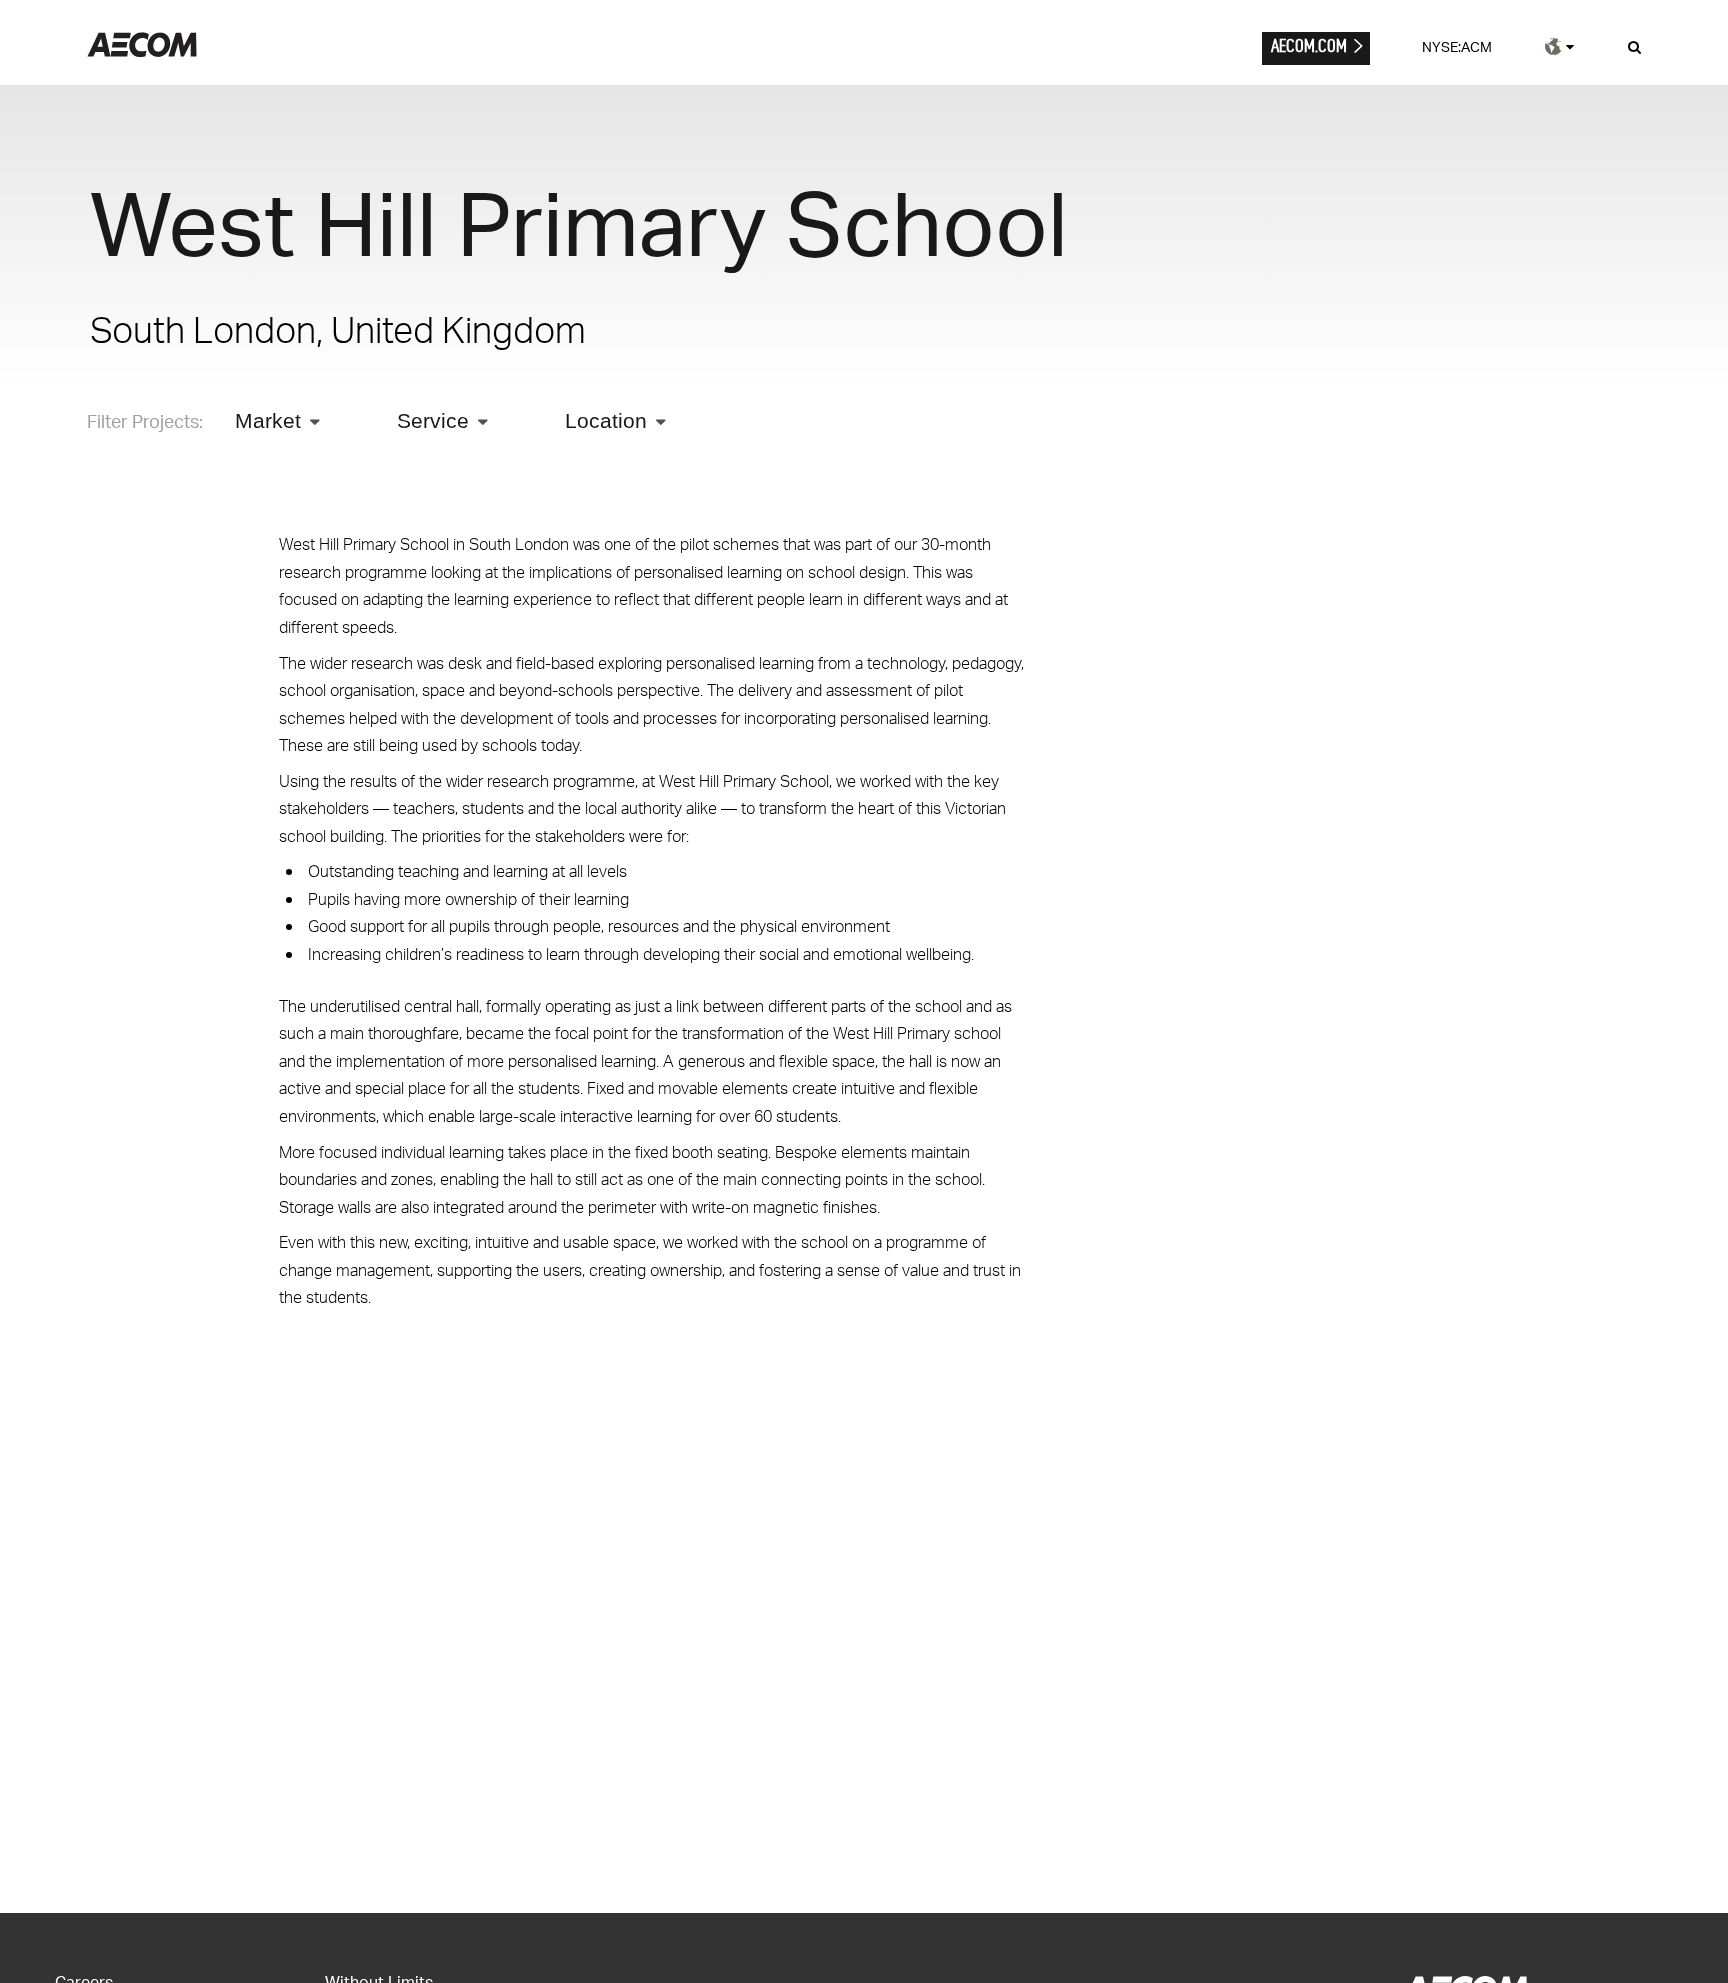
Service (433, 420)
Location (606, 420)
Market (268, 420)
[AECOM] (142, 51)
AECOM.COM (1309, 45)
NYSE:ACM (1457, 46)
